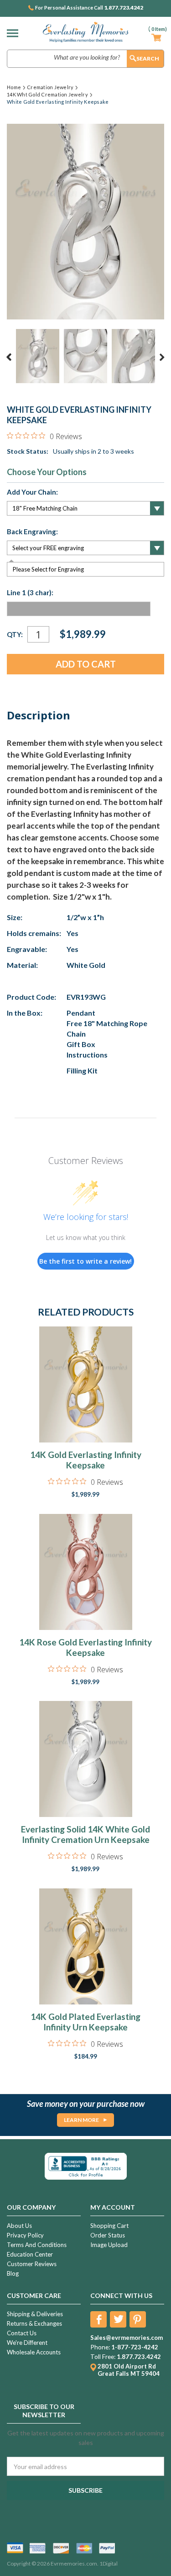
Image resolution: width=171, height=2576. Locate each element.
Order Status (108, 2235)
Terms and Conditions (37, 2245)
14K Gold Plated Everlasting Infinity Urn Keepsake (85, 2022)
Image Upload (109, 2245)
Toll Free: (103, 2357)
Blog (13, 2273)
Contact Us (22, 2333)
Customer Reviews (32, 2264)
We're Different (27, 2343)
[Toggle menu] (15, 33)
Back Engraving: (32, 531)
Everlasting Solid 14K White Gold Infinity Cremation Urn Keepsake (85, 1834)
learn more (81, 2120)
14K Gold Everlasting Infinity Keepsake (86, 1460)
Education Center (30, 2254)
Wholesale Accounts (34, 2352)
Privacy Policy (25, 2235)
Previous (9, 357)
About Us (19, 2226)
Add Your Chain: (32, 492)
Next (162, 357)
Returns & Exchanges (34, 2323)
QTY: (15, 634)
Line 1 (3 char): (30, 592)
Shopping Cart (109, 2226)
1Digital (109, 2563)
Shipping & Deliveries (35, 2314)
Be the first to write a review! (85, 1261)
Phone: (100, 2347)
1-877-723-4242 (135, 2347)
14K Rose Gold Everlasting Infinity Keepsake (85, 1647)
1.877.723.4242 (124, 8)
